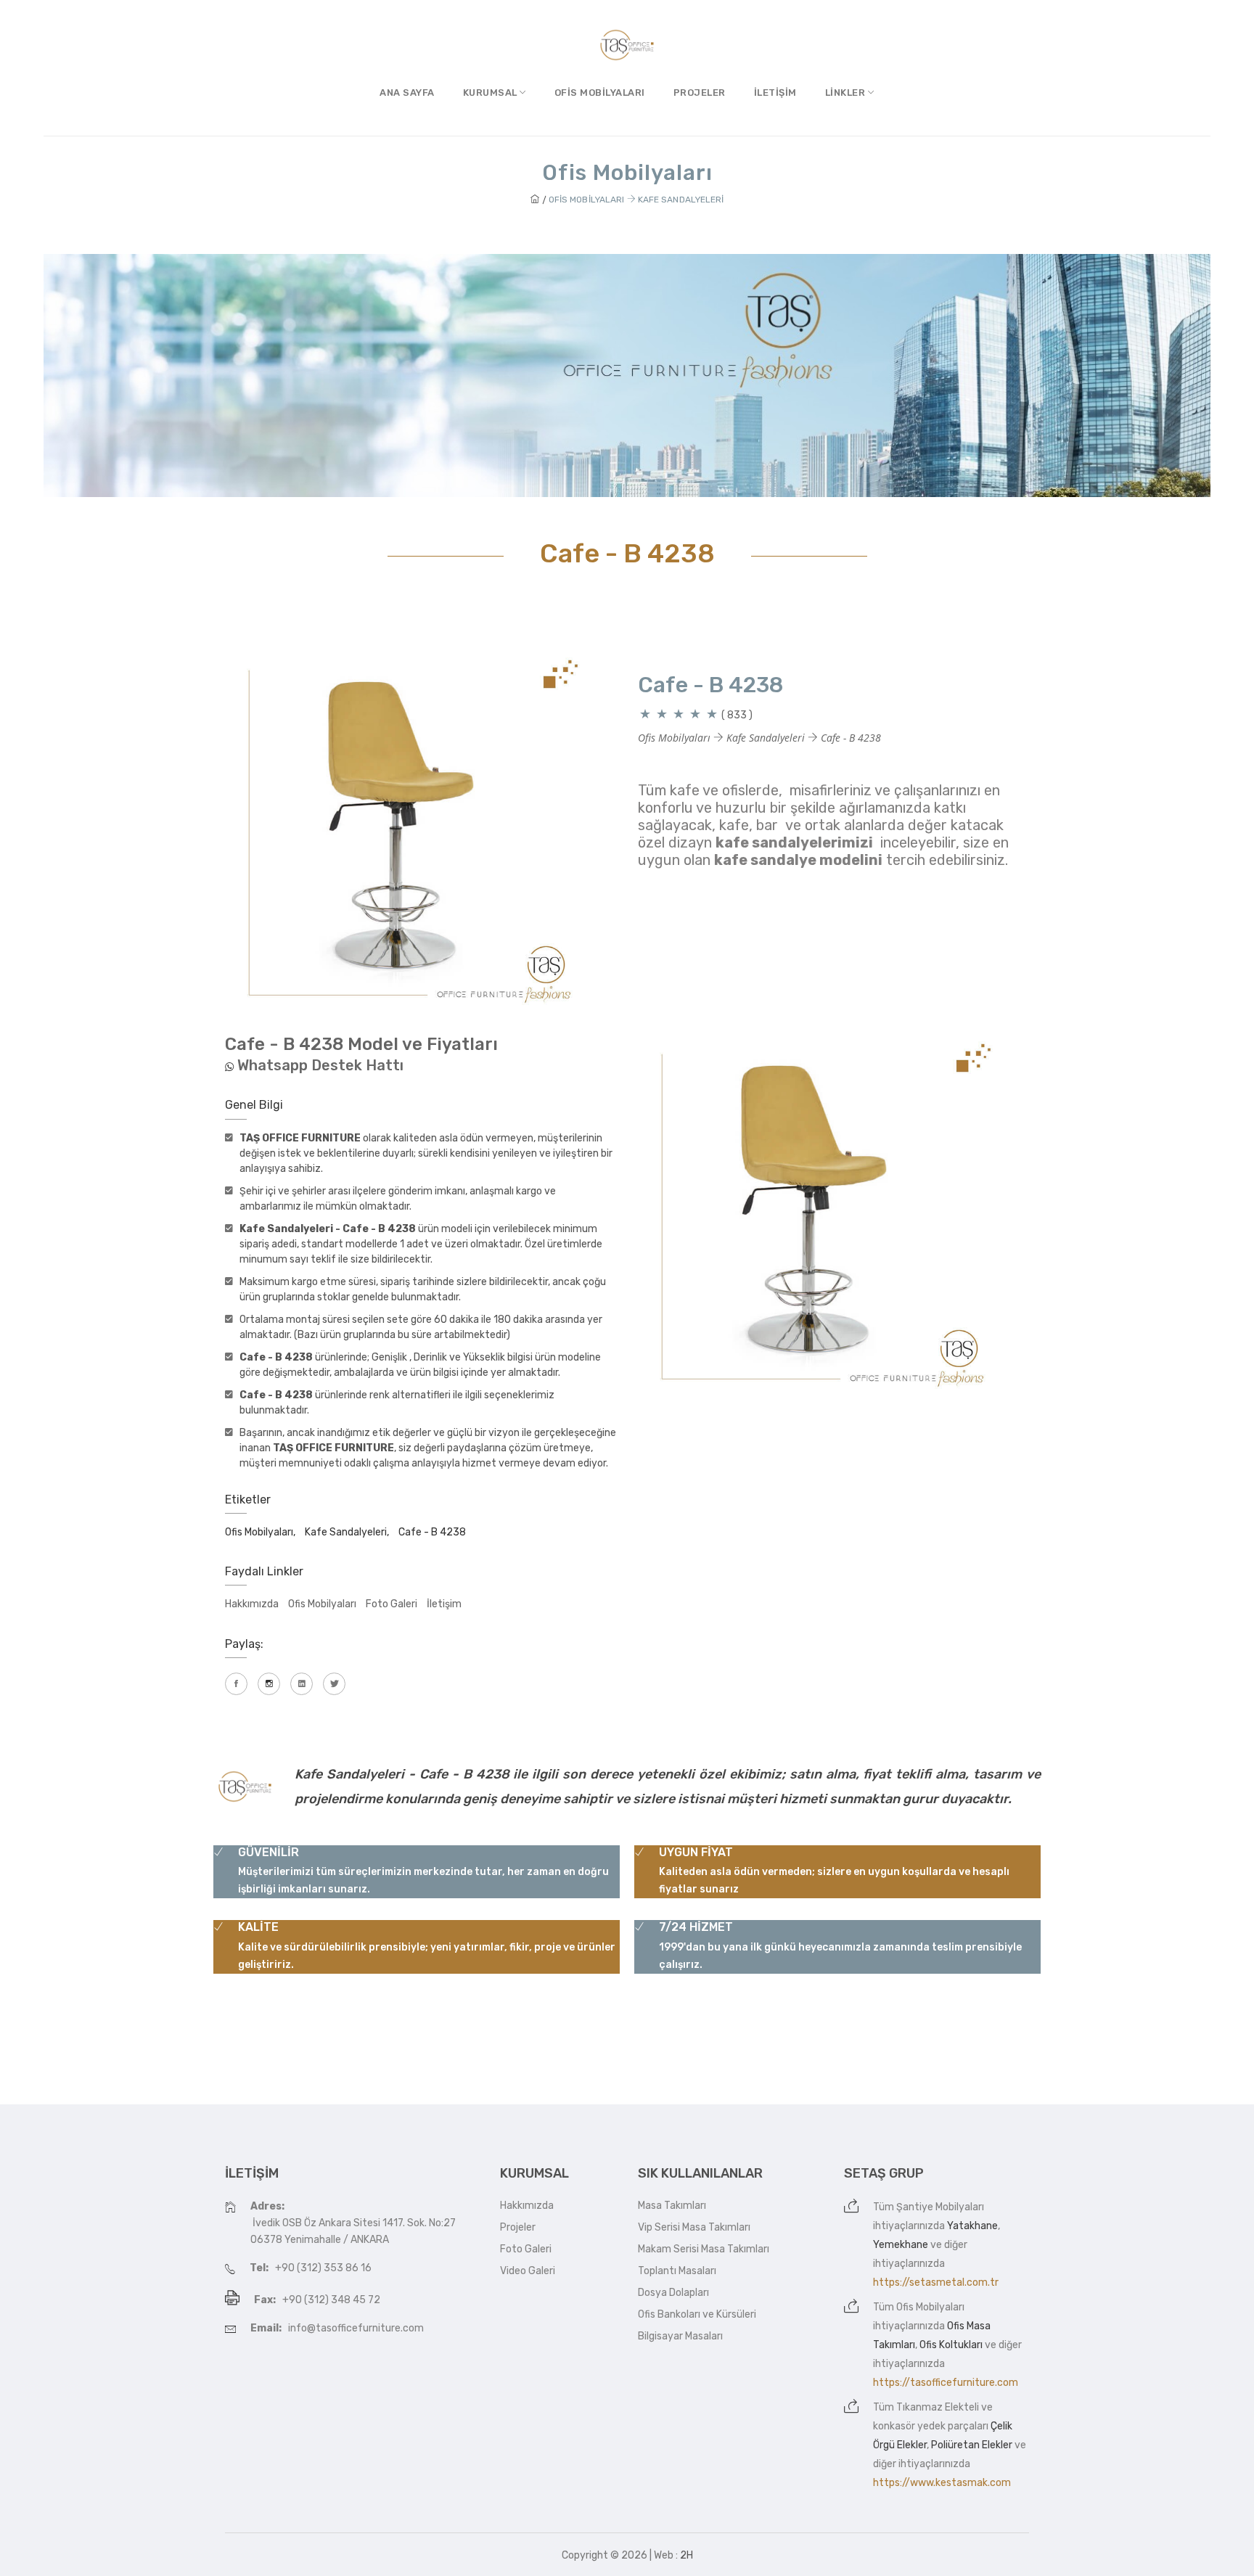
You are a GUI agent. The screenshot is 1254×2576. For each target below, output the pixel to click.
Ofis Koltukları (951, 2345)
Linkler (847, 93)
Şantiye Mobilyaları (940, 2207)
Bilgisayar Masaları (680, 2336)
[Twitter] (334, 1684)
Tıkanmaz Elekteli (938, 2407)
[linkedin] (302, 1684)
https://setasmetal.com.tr (936, 2282)
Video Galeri (528, 2271)
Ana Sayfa (407, 93)
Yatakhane (972, 2226)
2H (687, 2555)
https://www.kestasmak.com (942, 2483)
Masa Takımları (672, 2206)
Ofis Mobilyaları (600, 93)
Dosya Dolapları (673, 2293)
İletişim (775, 93)
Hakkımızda (252, 1604)
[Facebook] (236, 1684)
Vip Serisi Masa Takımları (694, 2227)
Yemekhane (901, 2245)
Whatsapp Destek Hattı (320, 1065)
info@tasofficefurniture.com (356, 2328)
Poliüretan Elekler (972, 2445)
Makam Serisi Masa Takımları (704, 2249)
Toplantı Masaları (677, 2271)
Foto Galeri (392, 1604)
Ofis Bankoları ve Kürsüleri (697, 2314)
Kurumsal (492, 93)
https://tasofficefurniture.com (946, 2383)
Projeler (700, 93)
